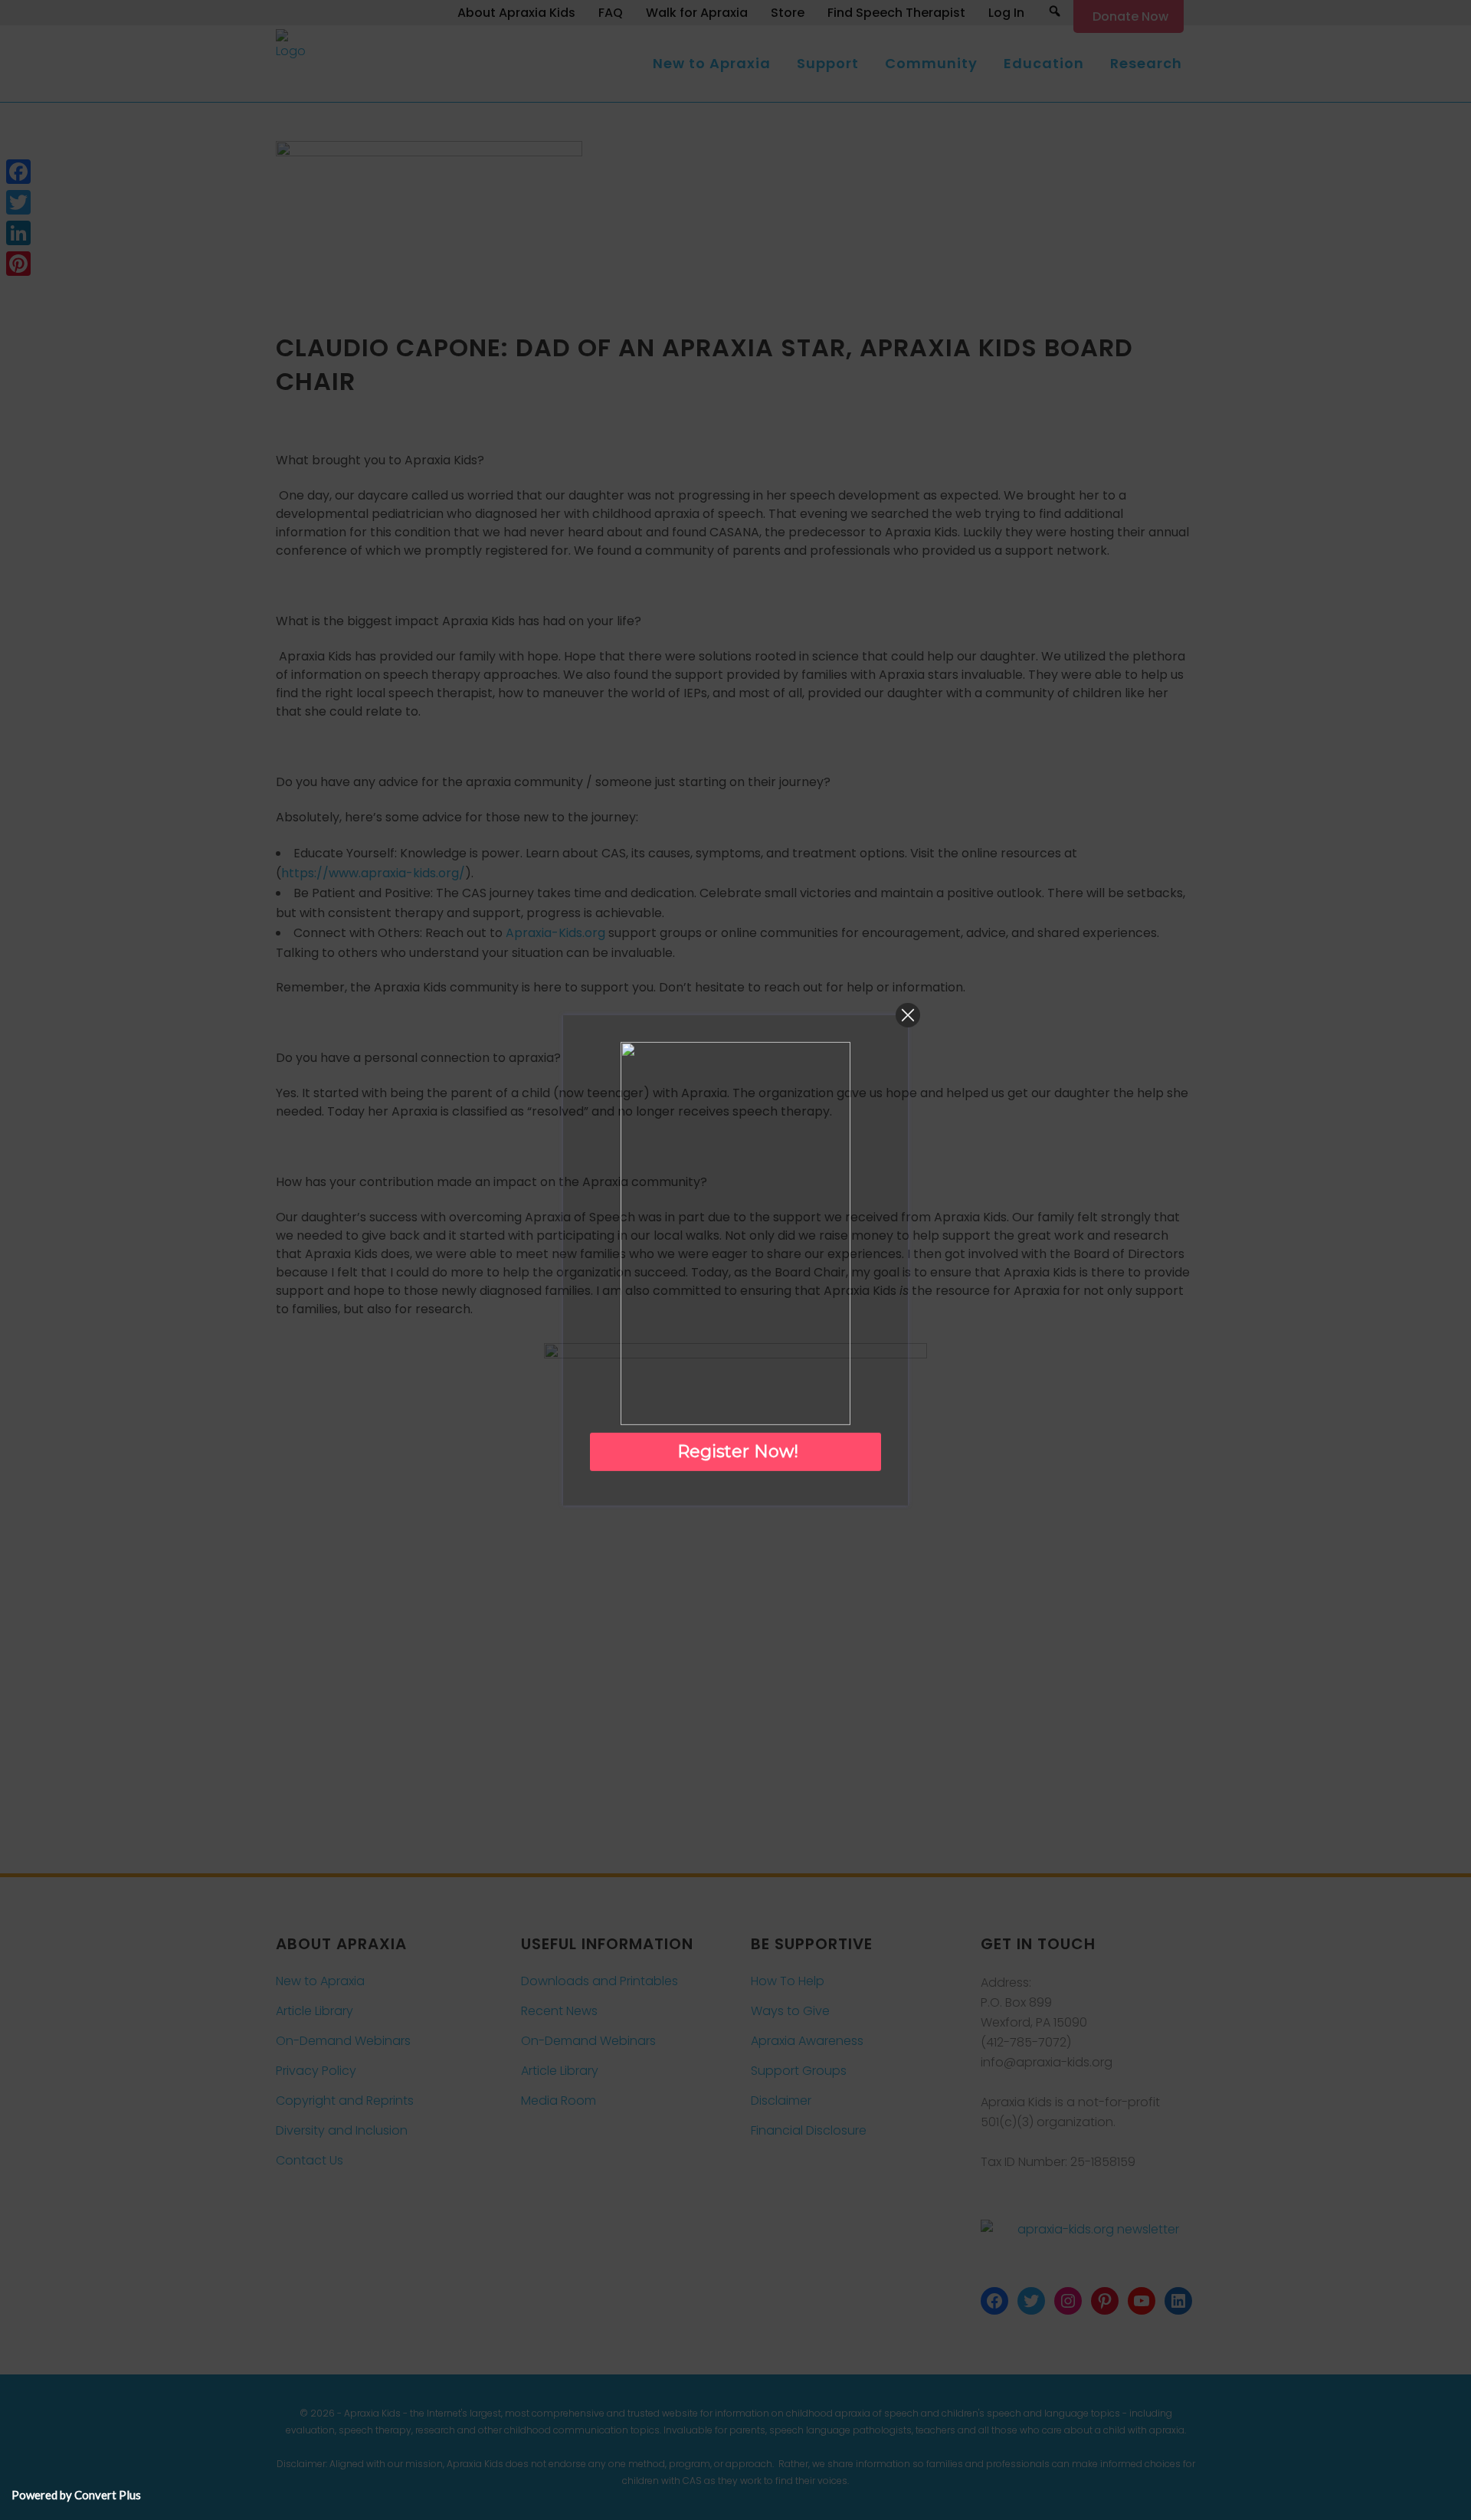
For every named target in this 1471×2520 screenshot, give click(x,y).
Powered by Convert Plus (76, 2495)
